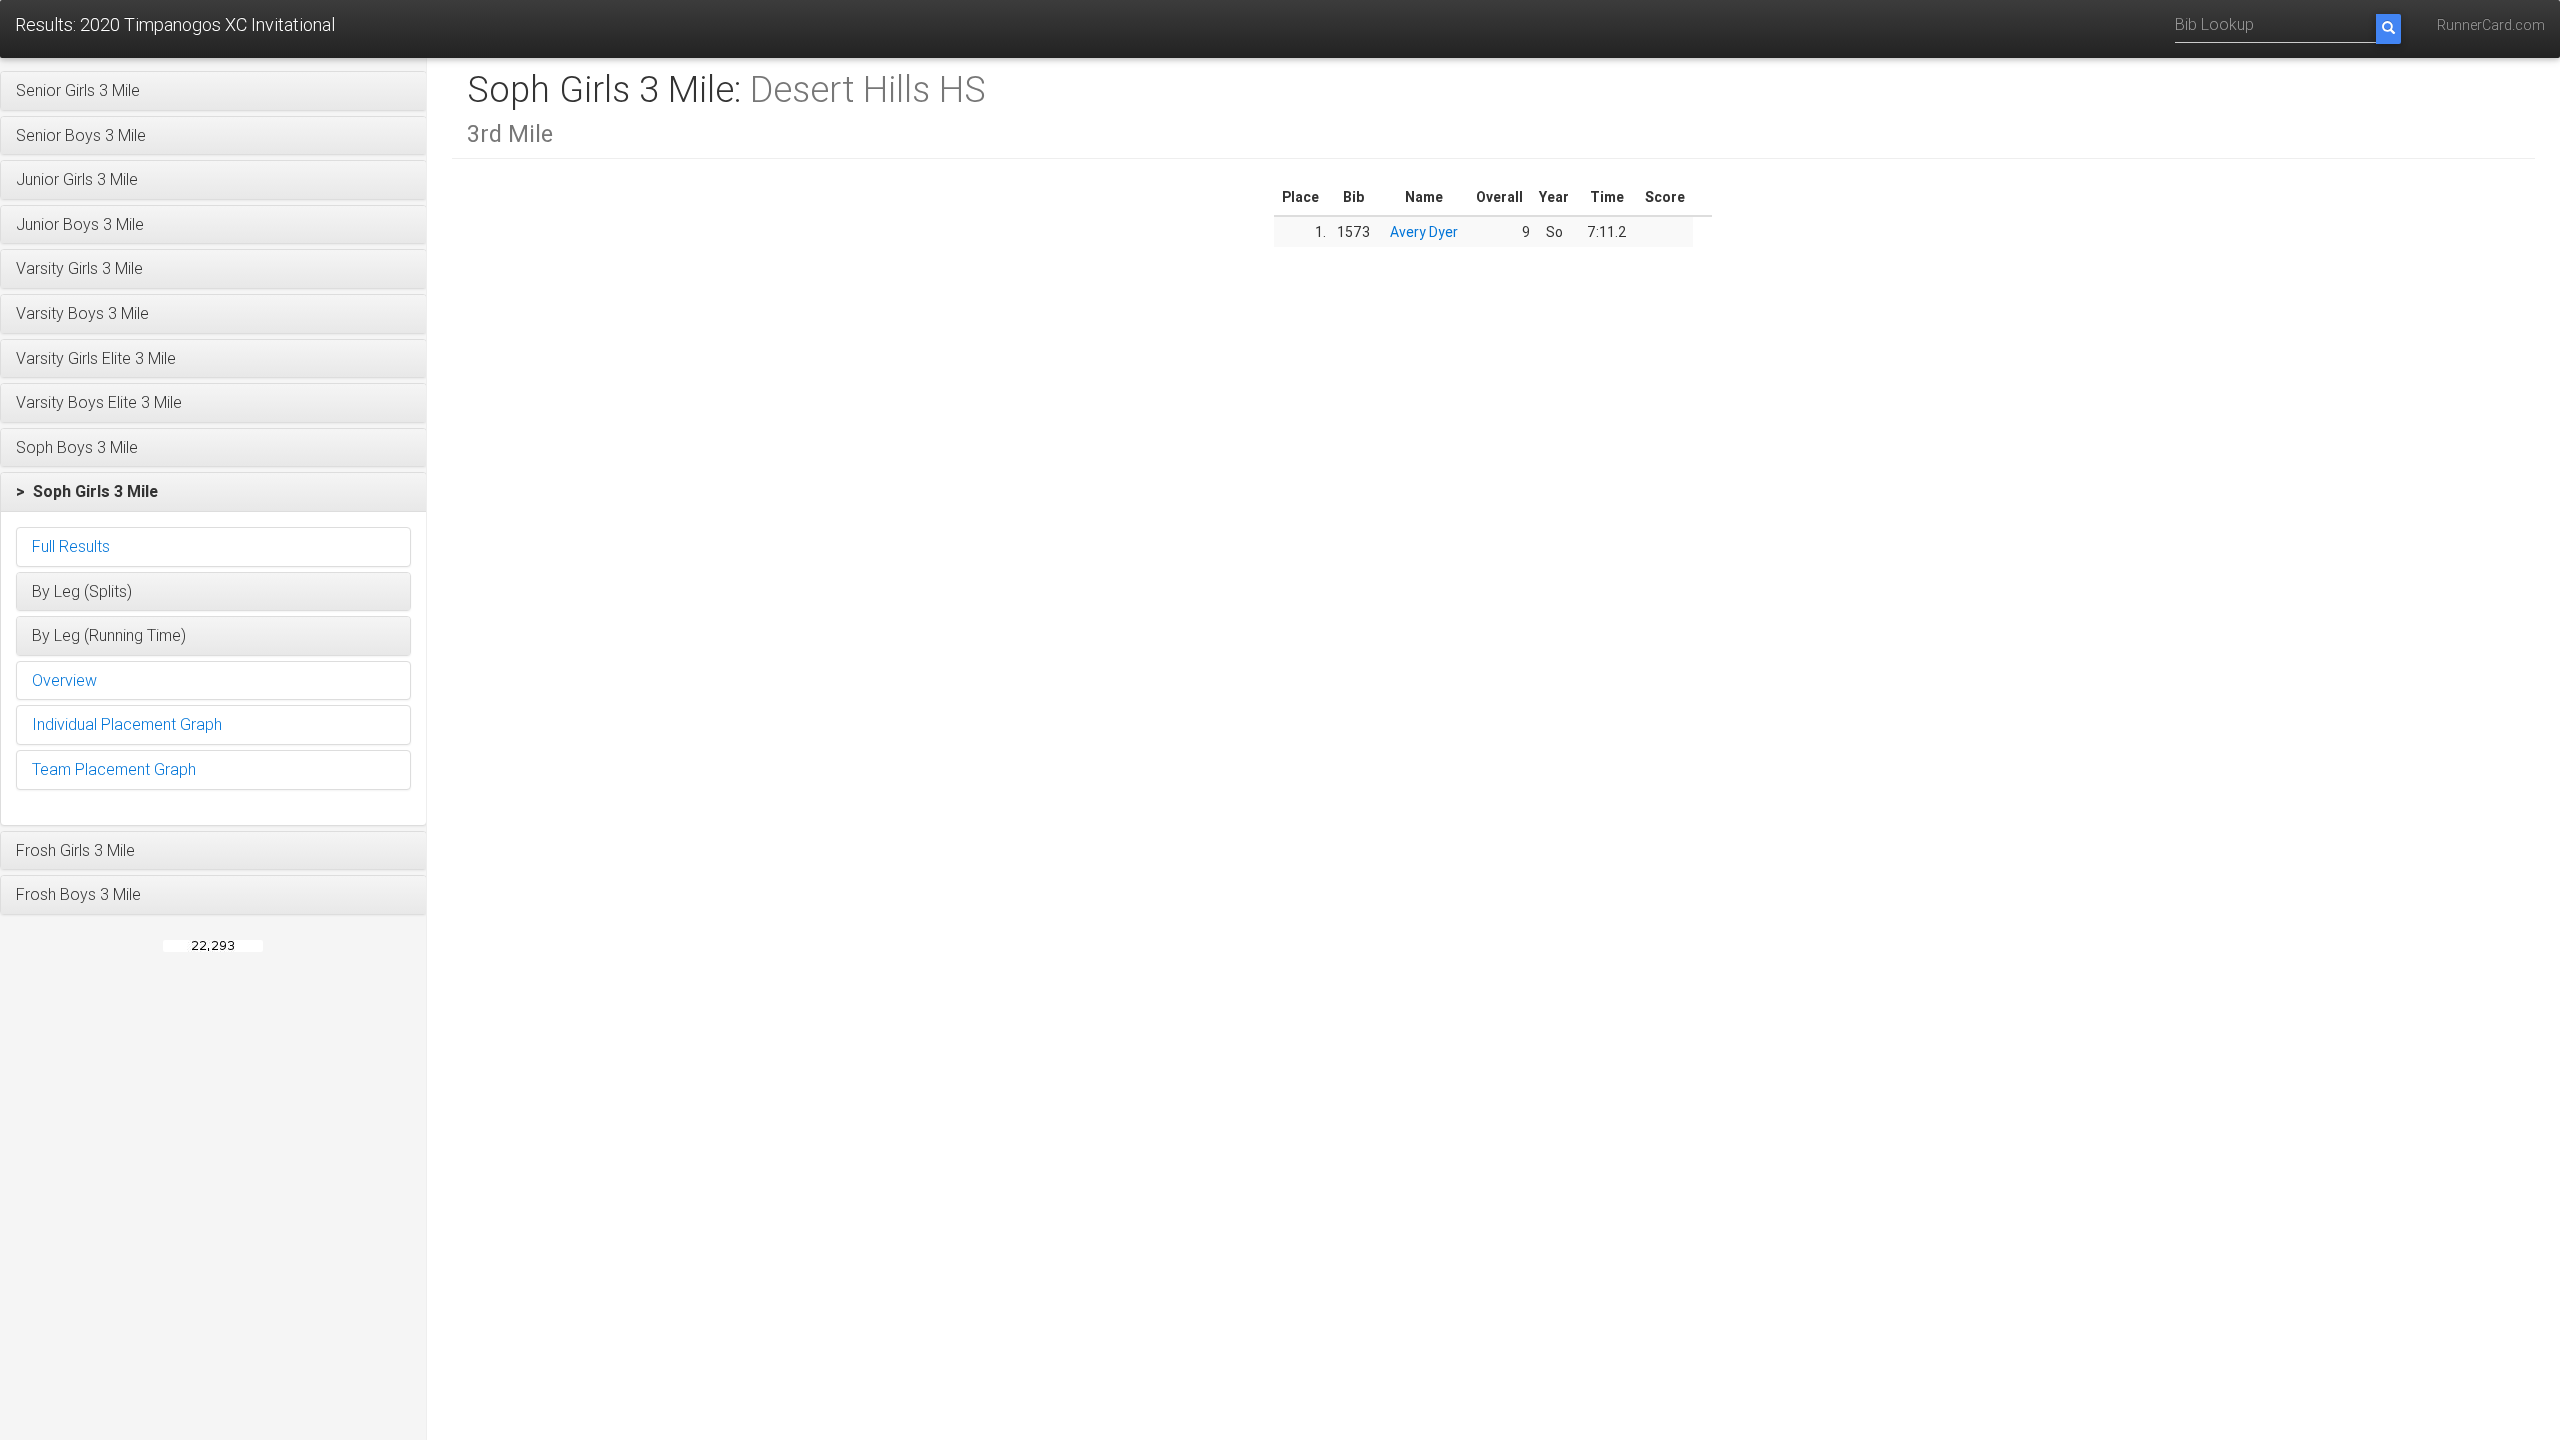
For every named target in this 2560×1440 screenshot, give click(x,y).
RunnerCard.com (2491, 25)
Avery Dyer (1424, 232)
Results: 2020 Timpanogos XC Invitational (175, 24)
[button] (213, 91)
